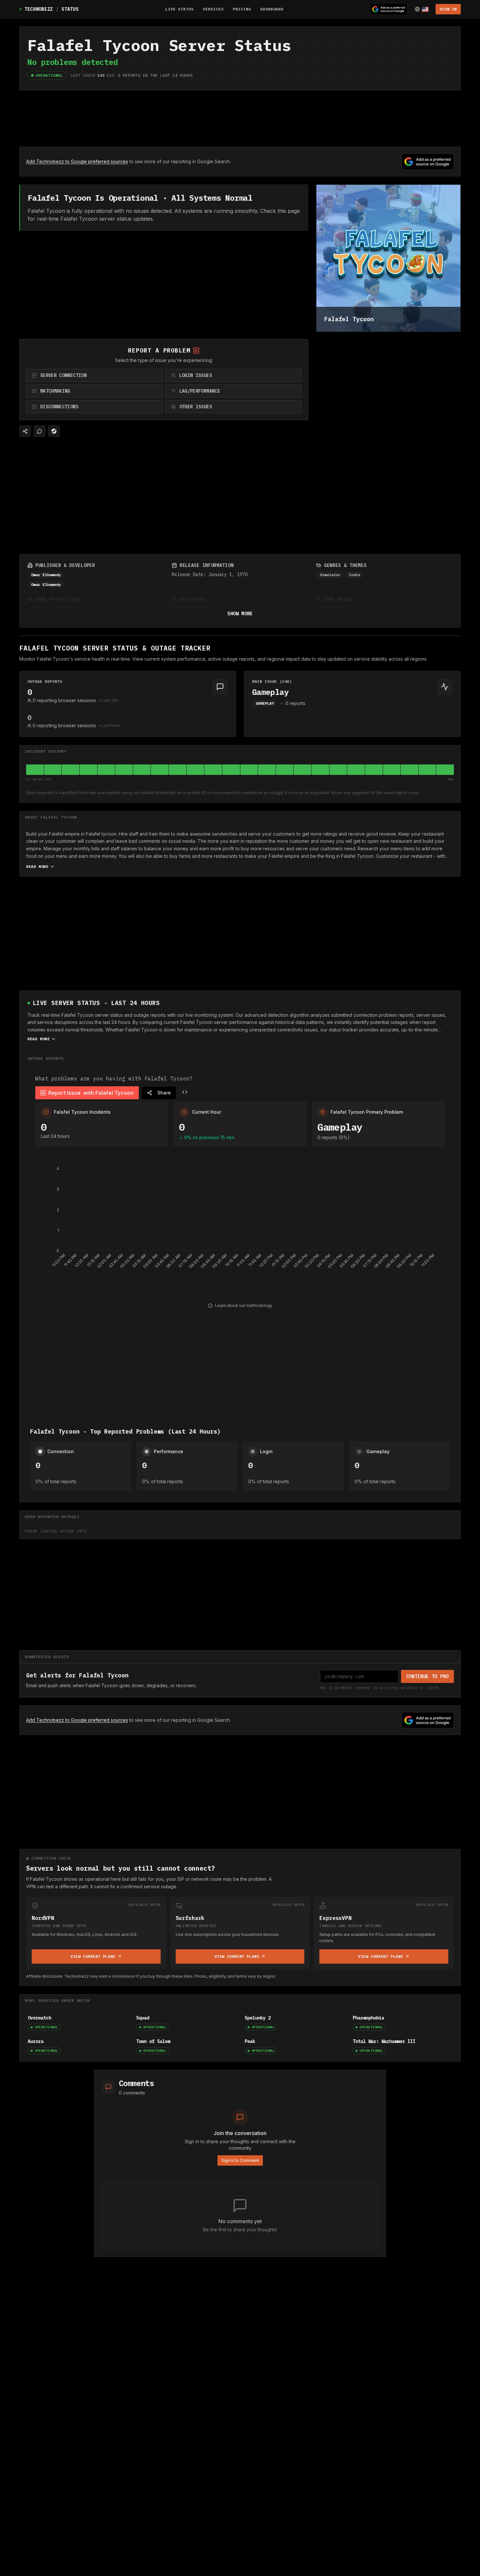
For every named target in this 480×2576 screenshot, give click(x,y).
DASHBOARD (272, 9)
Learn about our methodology (244, 1305)
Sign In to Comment (240, 2160)
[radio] (94, 375)
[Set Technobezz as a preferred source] (389, 9)
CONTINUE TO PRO (428, 1676)
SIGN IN (448, 9)
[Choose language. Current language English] (422, 9)
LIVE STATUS (180, 9)
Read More (37, 866)
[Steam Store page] (54, 431)
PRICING (242, 9)
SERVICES (213, 9)
